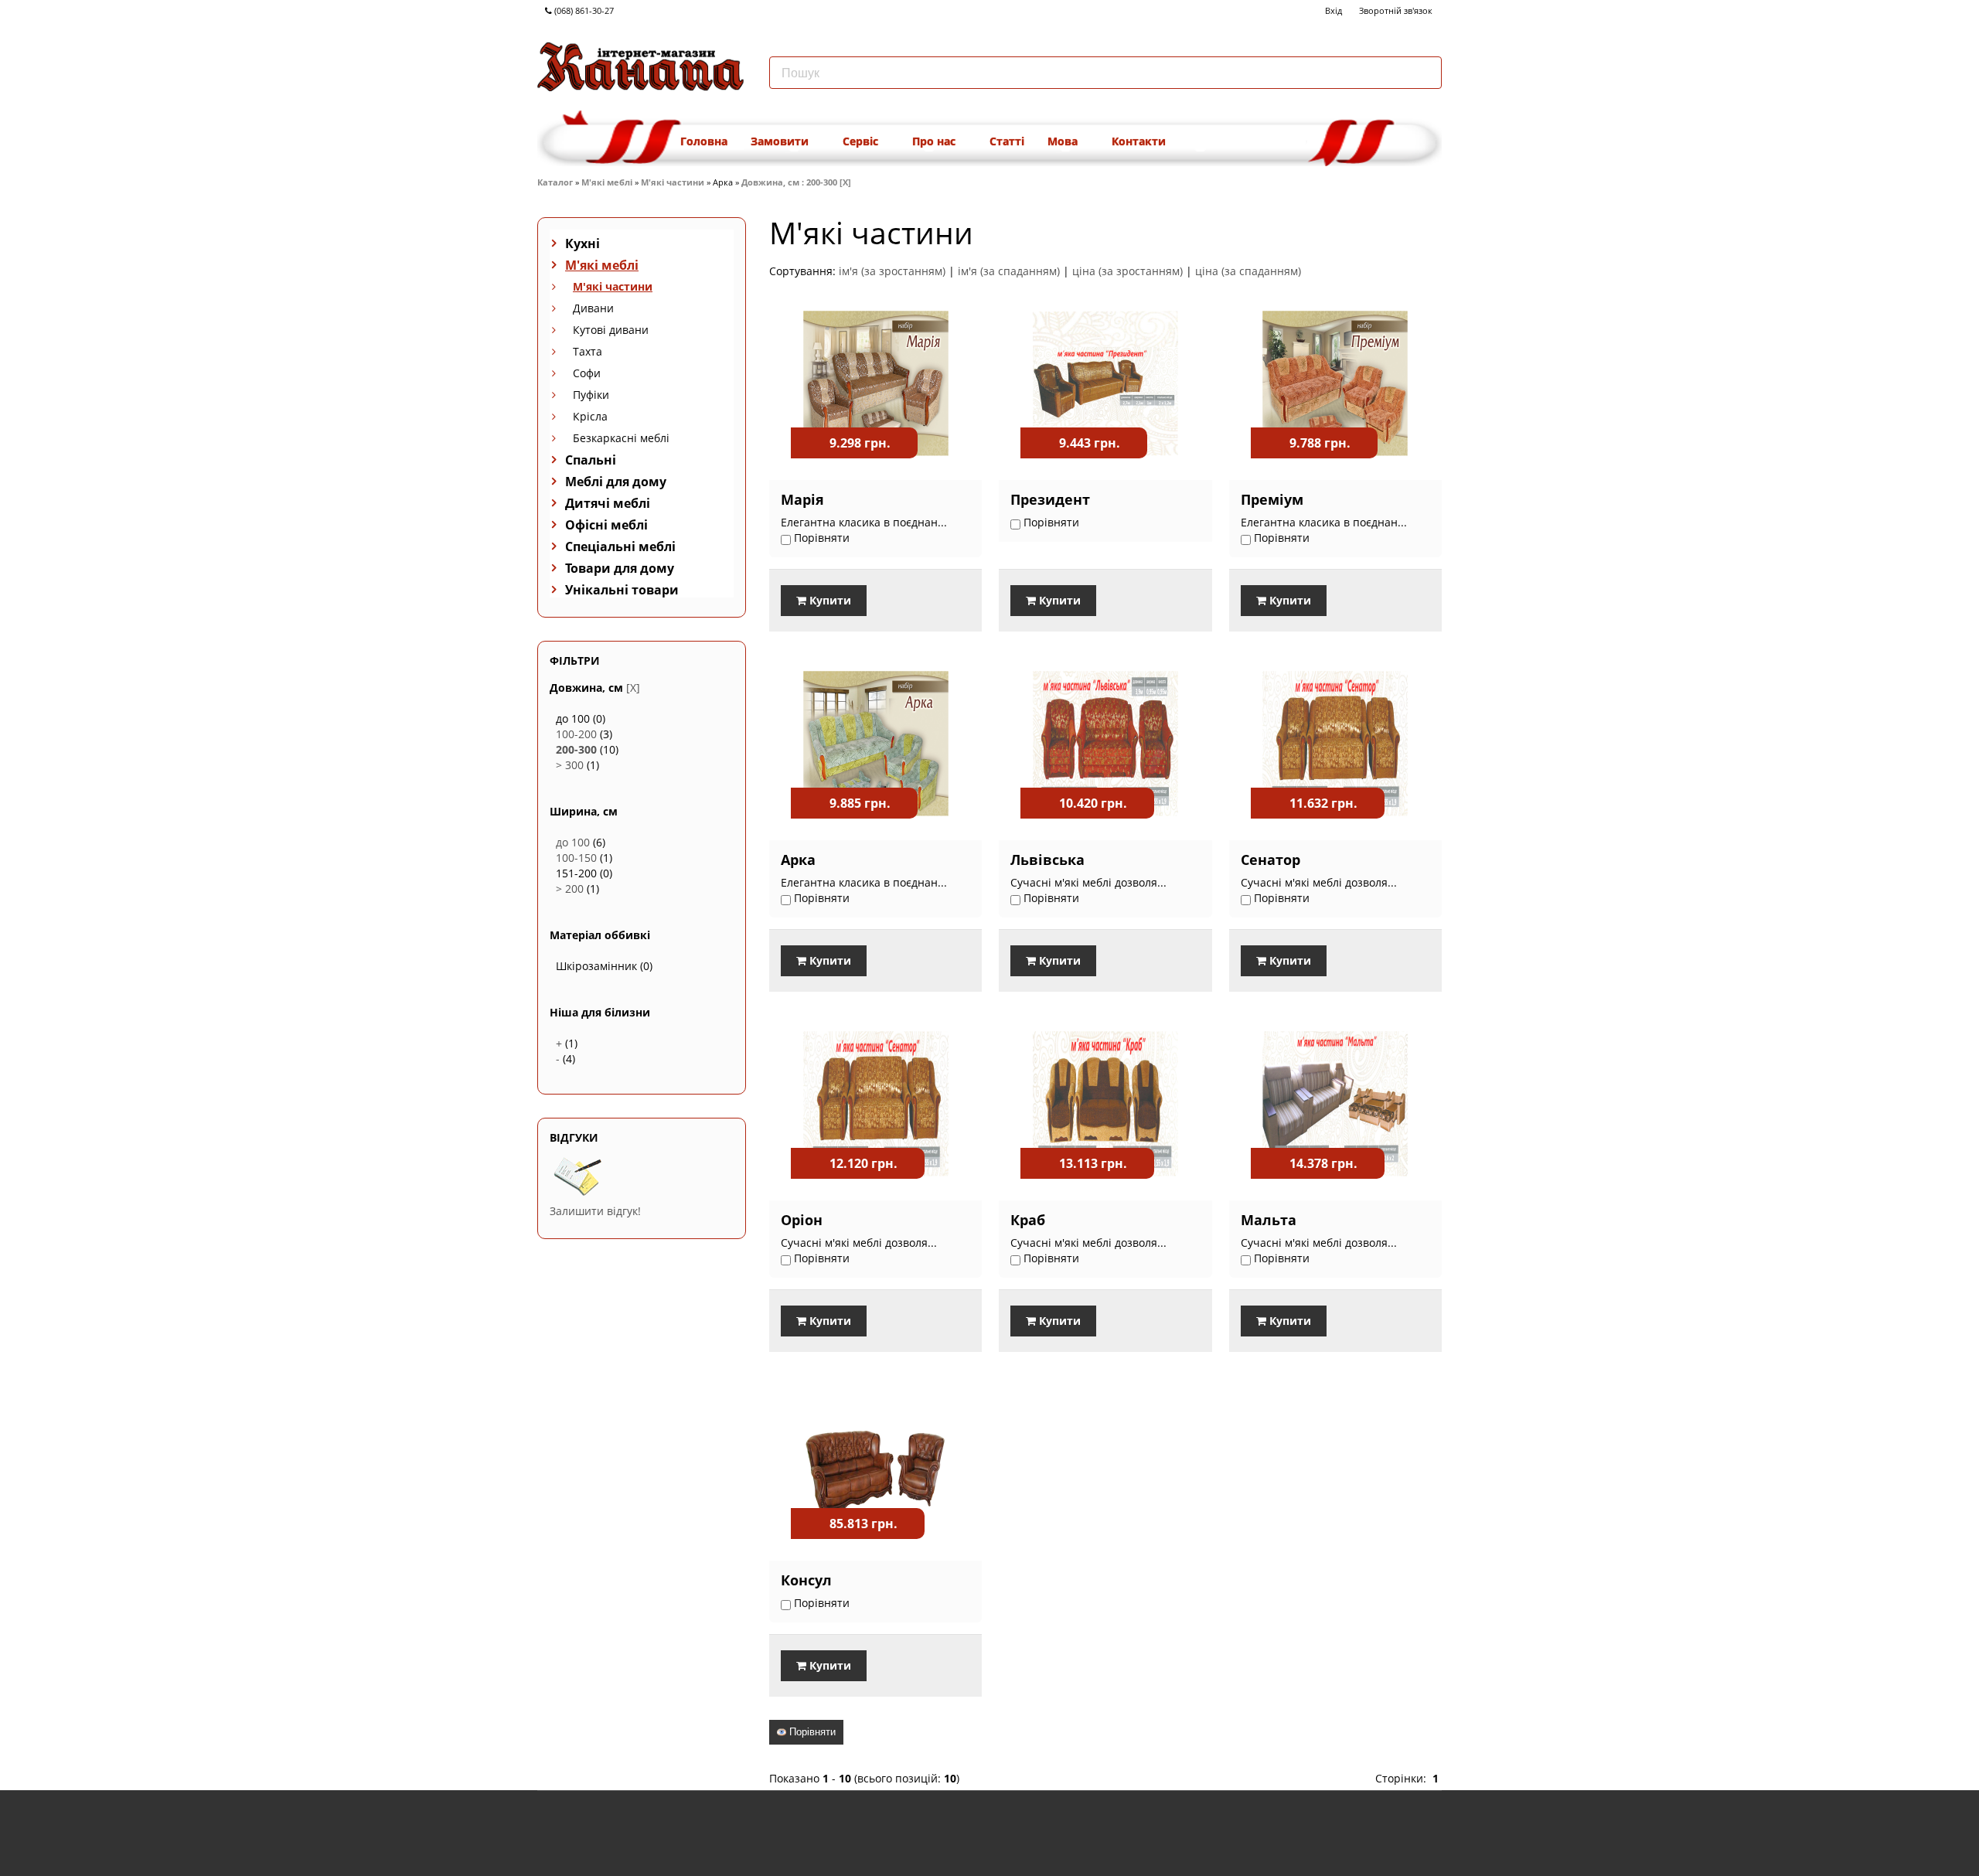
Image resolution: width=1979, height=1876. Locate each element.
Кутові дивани (611, 330)
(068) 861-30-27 (583, 10)
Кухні (582, 243)
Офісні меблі (606, 525)
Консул (806, 1580)
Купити (829, 600)
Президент (1050, 499)
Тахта (588, 351)
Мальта (1269, 1220)
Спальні (591, 460)
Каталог (555, 182)
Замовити (781, 141)
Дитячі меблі (608, 503)
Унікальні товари (622, 590)
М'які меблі (607, 182)
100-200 (576, 734)
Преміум (1272, 499)
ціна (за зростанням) (1127, 271)
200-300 (576, 749)
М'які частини (673, 182)
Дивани (593, 308)
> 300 (570, 765)
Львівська (1047, 860)
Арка (798, 860)
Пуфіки (591, 395)
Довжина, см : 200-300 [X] (796, 182)
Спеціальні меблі (620, 546)
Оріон (802, 1220)
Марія (802, 499)
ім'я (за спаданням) (1009, 271)
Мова (1064, 141)
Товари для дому (620, 568)
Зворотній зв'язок (1396, 10)
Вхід (1334, 10)
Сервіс (862, 141)
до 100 (573, 842)
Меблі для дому (616, 482)
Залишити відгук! (595, 1211)
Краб (1028, 1220)
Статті (1007, 141)
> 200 (570, 889)
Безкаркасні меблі (621, 438)
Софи (587, 373)
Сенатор (1271, 860)
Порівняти (811, 1732)
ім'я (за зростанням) (892, 271)
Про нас (935, 141)
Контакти (1139, 141)
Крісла (590, 416)
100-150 (576, 858)
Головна (704, 141)
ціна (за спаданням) (1248, 271)
